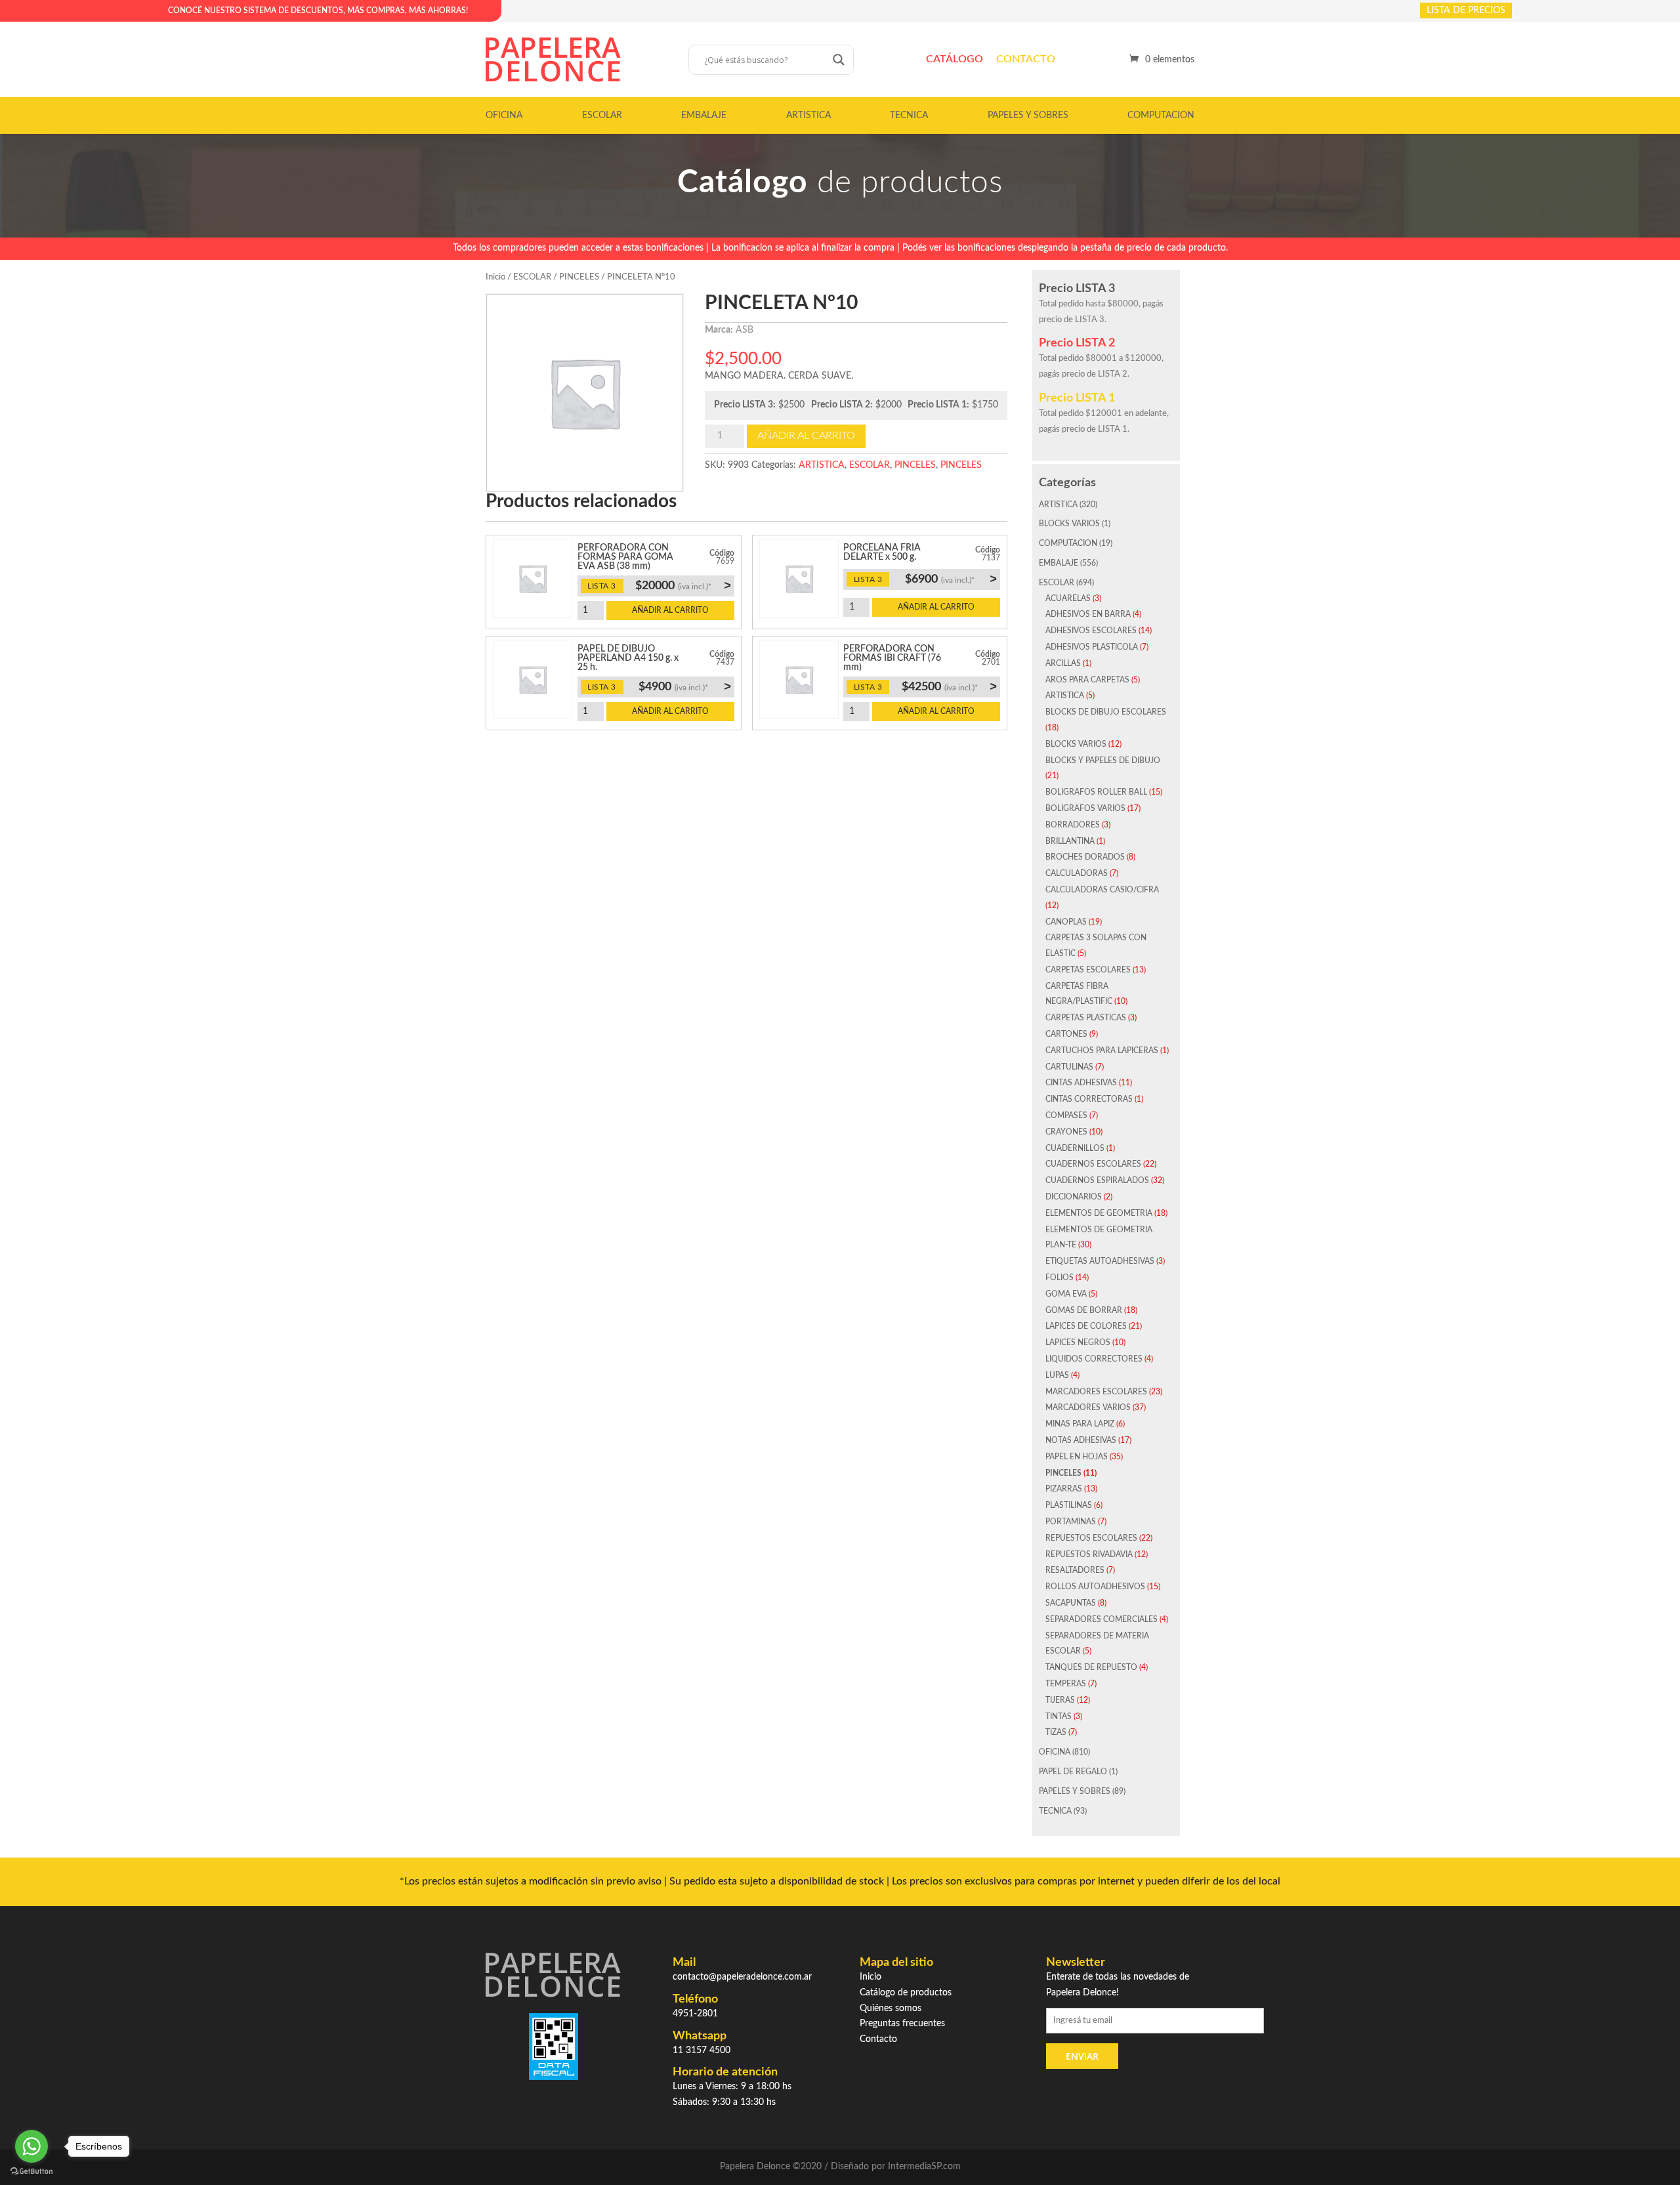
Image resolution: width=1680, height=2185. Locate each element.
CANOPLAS (1066, 922)
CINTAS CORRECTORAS (1089, 1099)
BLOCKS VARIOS (1069, 524)
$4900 (684, 686)
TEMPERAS (1066, 1684)
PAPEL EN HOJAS (1077, 1457)
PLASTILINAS (1069, 1505)
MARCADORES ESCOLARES (1096, 1392)
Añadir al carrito (806, 436)
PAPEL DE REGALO (1073, 1772)
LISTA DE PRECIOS (1466, 10)
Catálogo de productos (906, 1993)
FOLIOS (1060, 1278)
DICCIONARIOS (1074, 1197)
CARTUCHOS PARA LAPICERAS (1102, 1051)
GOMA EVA (1066, 1294)
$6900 (951, 579)
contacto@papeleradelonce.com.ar (742, 1977)
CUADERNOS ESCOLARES (1093, 1164)
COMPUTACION (1161, 115)
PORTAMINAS (1071, 1522)
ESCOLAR (602, 115)
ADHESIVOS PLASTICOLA (1092, 647)
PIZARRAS (1064, 1489)
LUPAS (1057, 1375)
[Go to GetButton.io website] (31, 2172)
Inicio (495, 277)
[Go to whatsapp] (31, 2146)
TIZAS (1056, 1732)
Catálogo (955, 59)
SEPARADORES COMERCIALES (1102, 1619)
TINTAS (1059, 1717)
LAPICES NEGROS (1078, 1342)
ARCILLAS (1063, 663)
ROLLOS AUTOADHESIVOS (1095, 1587)
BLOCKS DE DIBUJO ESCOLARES (1106, 712)
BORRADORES (1073, 825)
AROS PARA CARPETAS (1087, 680)
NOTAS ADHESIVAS (1081, 1440)
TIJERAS (1060, 1700)
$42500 (949, 686)
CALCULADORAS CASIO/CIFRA (1102, 890)
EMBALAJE (704, 115)
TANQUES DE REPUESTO (1091, 1667)
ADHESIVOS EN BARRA (1088, 614)
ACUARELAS (1068, 598)
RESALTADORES (1075, 1570)
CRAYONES (1066, 1132)
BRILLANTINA (1070, 841)
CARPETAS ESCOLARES (1088, 970)
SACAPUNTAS (1071, 1603)
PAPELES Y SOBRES (1028, 115)
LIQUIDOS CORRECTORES (1094, 1359)
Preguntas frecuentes (902, 2024)
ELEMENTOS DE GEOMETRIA (1099, 1213)
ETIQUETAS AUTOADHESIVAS (1100, 1261)
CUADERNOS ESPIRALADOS (1097, 1180)
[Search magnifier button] (839, 60)
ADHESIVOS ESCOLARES (1091, 631)
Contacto (1026, 59)
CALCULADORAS (1077, 873)
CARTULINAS (1069, 1067)
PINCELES (579, 277)
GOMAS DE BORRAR (1084, 1310)
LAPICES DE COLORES (1086, 1326)
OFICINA (504, 115)
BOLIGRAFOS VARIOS (1085, 808)
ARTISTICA (808, 115)
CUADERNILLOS (1075, 1148)
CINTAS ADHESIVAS (1081, 1083)
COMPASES (1066, 1115)
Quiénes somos (891, 2008)
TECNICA (909, 115)
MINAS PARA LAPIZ (1080, 1424)
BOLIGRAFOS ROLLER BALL (1096, 792)
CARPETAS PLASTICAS (1086, 1018)
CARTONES (1066, 1034)
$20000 (683, 585)
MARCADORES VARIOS (1088, 1407)
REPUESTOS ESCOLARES (1091, 1538)
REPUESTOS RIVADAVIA (1089, 1554)
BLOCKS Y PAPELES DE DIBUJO (1103, 760)
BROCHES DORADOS (1085, 857)
